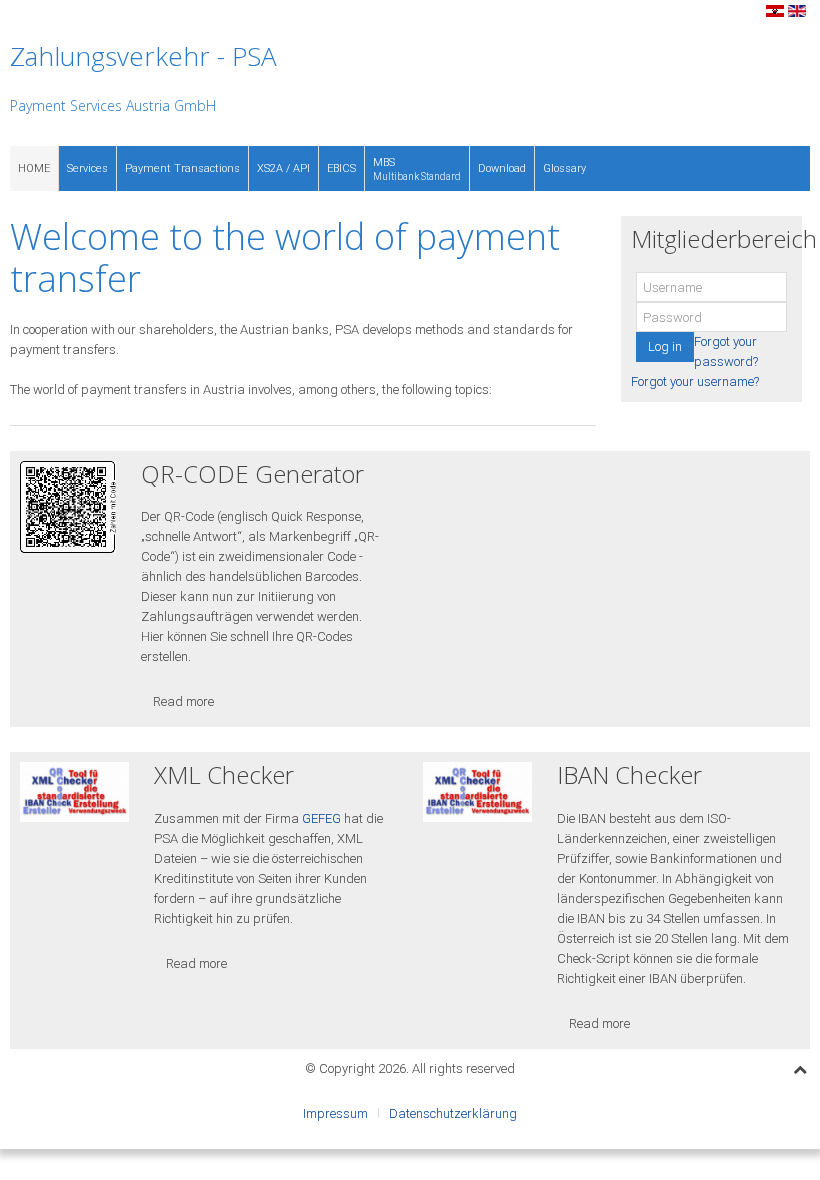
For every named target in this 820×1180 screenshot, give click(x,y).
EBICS (341, 168)
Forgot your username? (695, 381)
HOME (34, 168)
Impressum (335, 1113)
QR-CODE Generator (252, 473)
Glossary (564, 168)
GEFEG (321, 818)
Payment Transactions (182, 168)
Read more (183, 701)
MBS (417, 169)
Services (87, 168)
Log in (665, 346)
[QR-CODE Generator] (68, 507)
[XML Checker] (74, 791)
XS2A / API (283, 168)
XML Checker (224, 774)
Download (502, 168)
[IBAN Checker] (477, 791)
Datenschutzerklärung (453, 1113)
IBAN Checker (629, 774)
